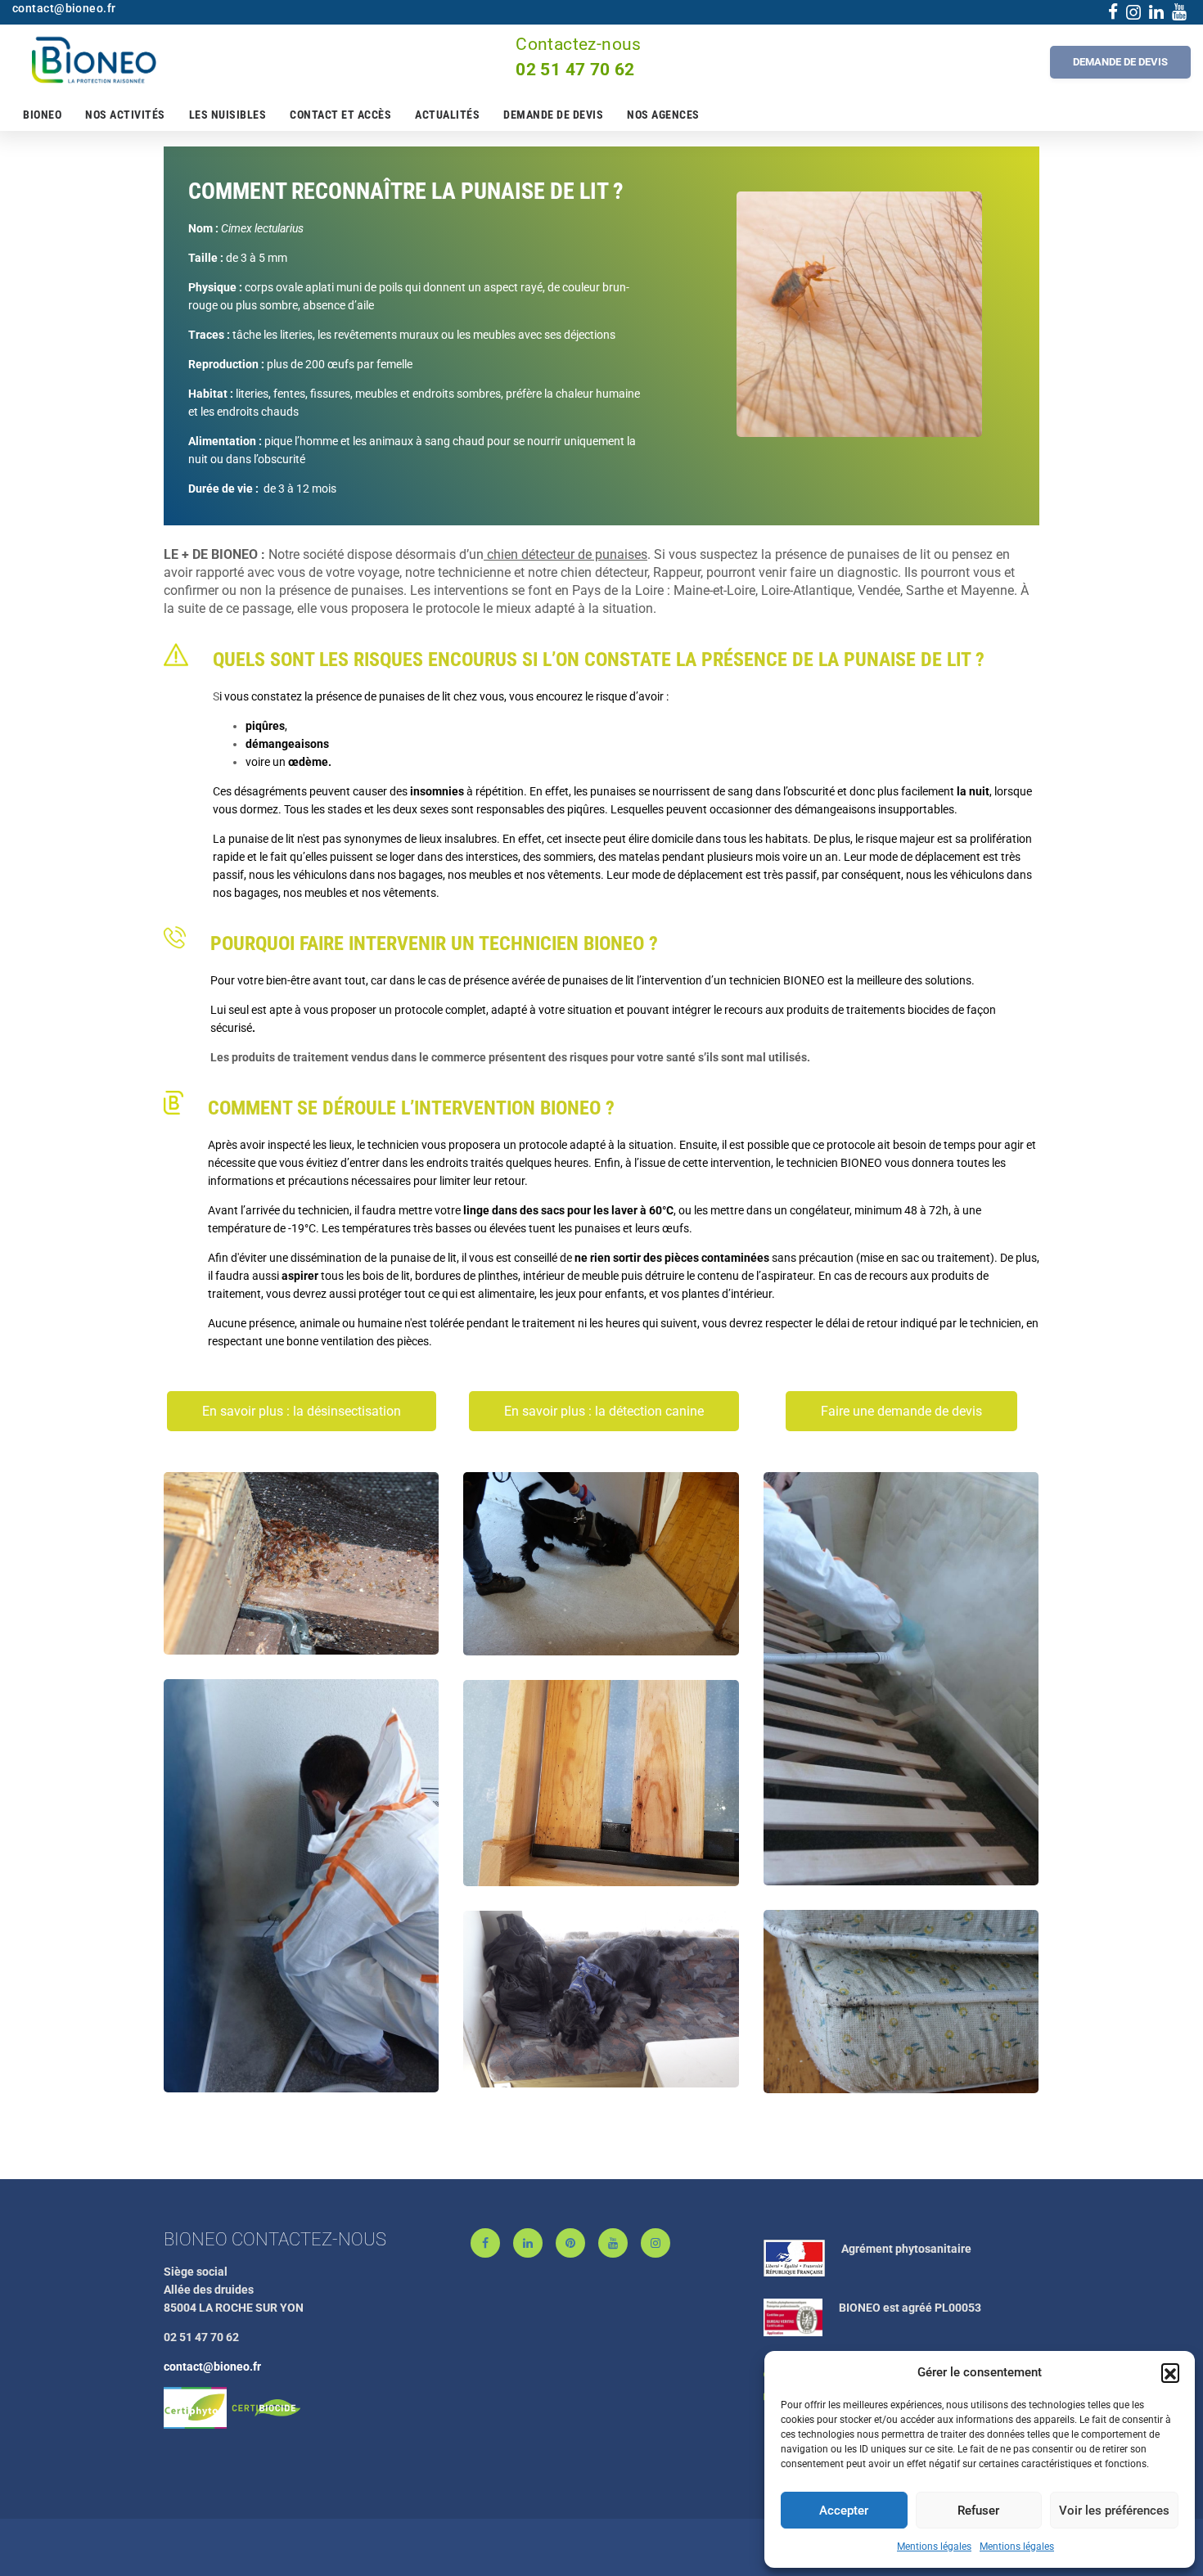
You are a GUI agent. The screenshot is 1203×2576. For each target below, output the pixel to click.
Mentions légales (934, 2547)
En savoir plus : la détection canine (604, 1411)
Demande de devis (553, 115)
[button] (1170, 2372)
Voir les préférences (1114, 2511)
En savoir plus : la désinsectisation (302, 1411)
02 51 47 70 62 (575, 70)
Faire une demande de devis (901, 1411)
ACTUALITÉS (447, 115)
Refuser (978, 2511)
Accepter (844, 2511)
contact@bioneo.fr (212, 2367)
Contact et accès (340, 115)
